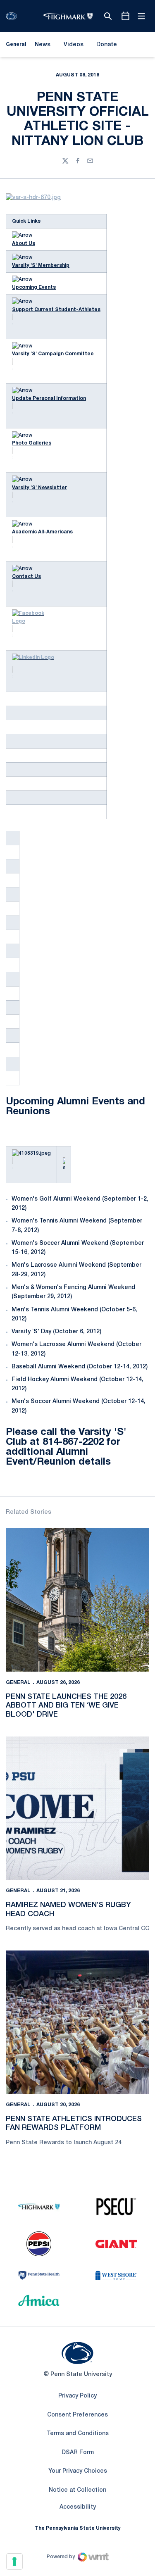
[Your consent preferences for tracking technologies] (14, 2562)
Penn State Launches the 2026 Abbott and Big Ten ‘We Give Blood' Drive (66, 1706)
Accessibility (78, 2507)
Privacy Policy (77, 2396)
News (43, 45)
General (18, 1683)
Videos (74, 45)
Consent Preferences (77, 2415)
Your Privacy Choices (78, 2471)
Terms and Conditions (78, 2434)
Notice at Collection (77, 2490)
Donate (106, 46)
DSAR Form (78, 2453)
